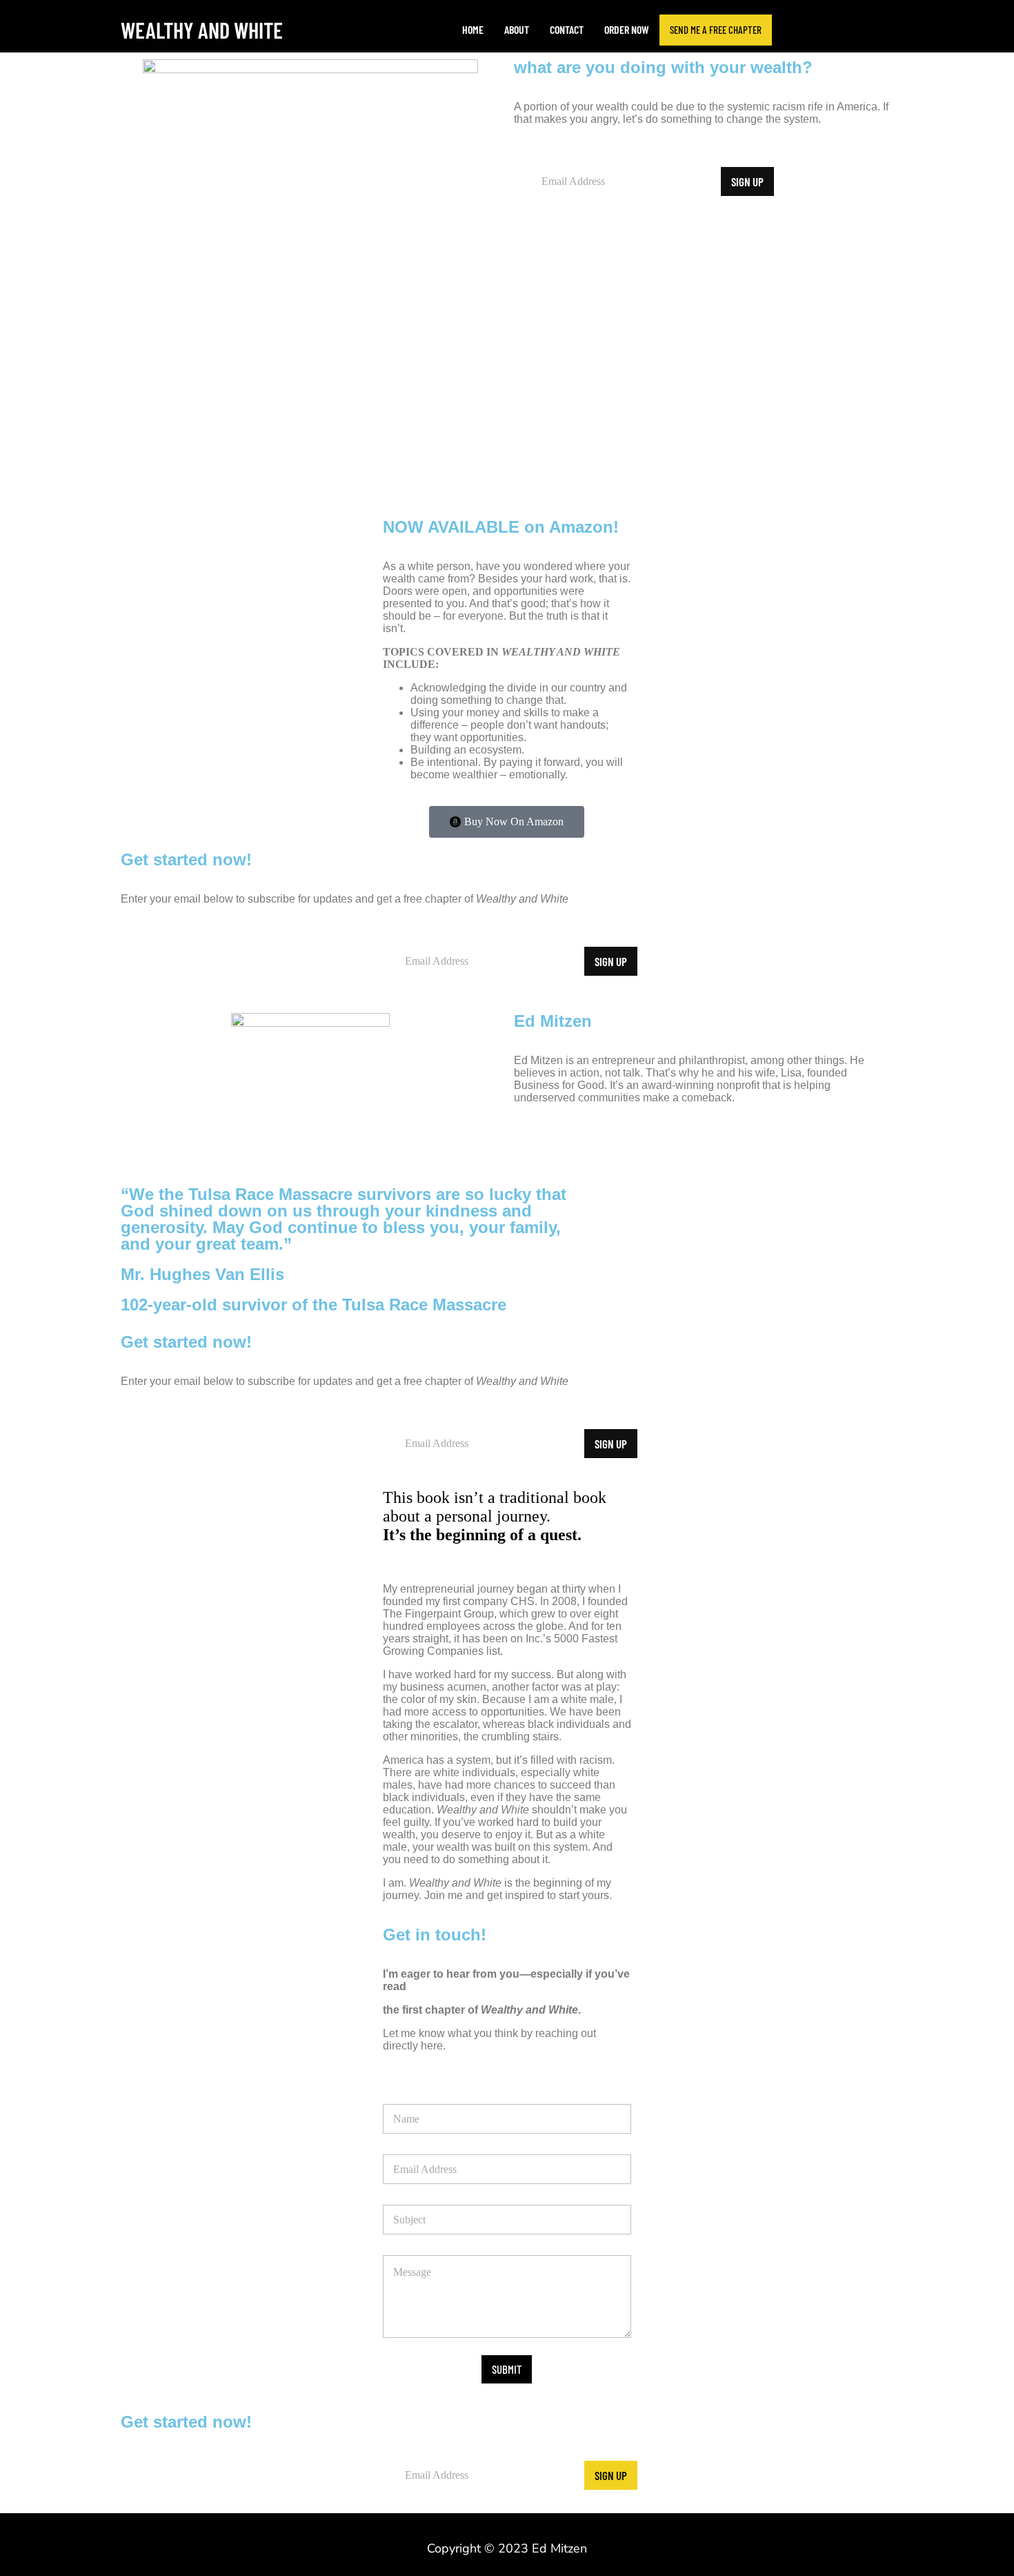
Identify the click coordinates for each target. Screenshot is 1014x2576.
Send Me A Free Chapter (716, 30)
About (517, 29)
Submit (507, 2369)
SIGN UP (747, 181)
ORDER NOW (627, 29)
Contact (567, 29)
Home (473, 29)
